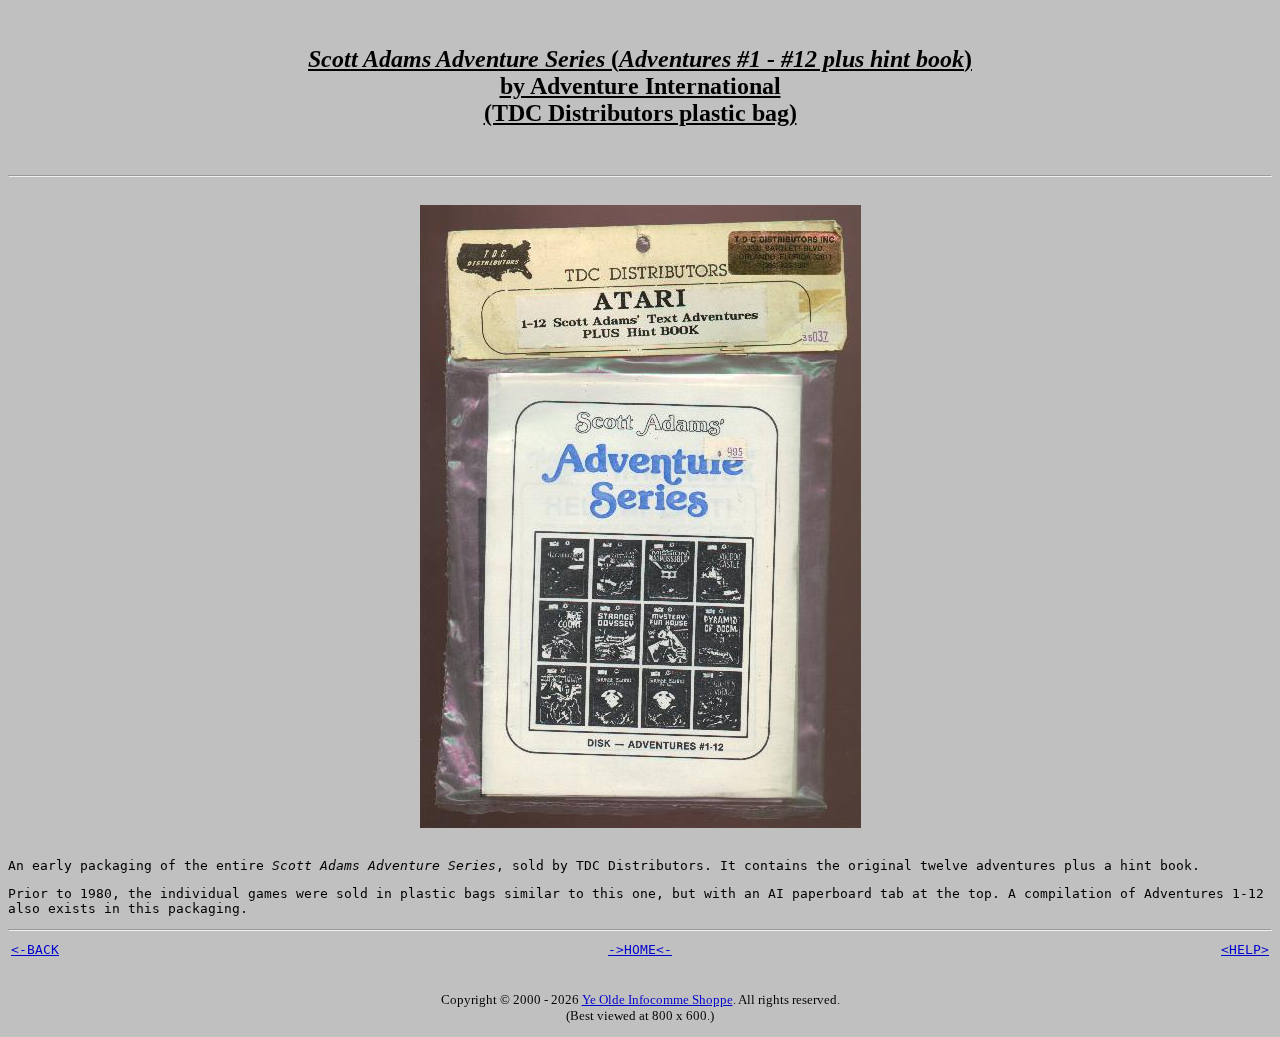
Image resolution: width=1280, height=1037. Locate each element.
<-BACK (35, 949)
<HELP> (1245, 949)
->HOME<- (640, 949)
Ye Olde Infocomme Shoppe (657, 999)
